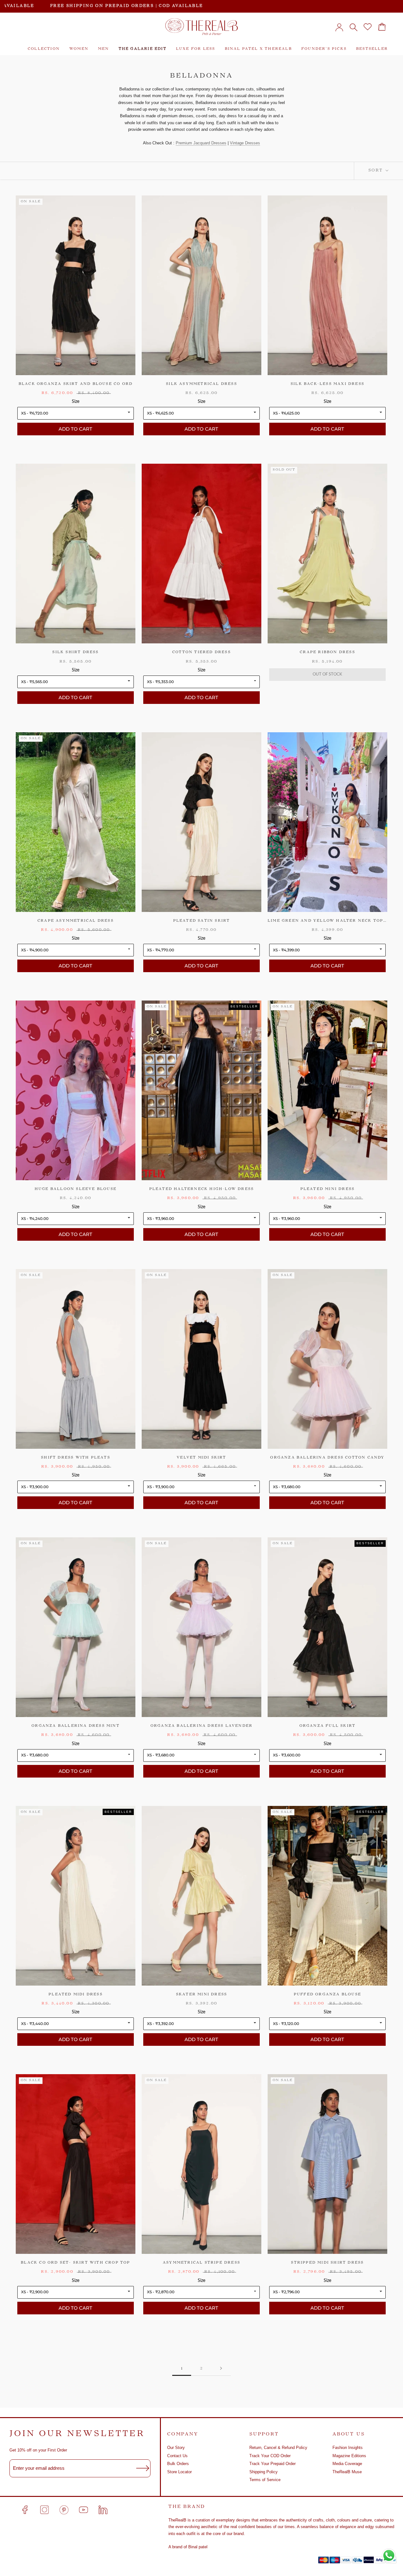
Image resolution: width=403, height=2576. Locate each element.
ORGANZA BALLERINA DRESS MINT (76, 1726)
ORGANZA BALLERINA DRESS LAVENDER (201, 1726)
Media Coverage (347, 2464)
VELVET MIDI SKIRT (201, 1458)
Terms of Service (265, 2480)
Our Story (176, 2448)
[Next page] (221, 2369)
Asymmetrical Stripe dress (201, 2263)
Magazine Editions (349, 2456)
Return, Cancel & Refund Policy (278, 2448)
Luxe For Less (196, 49)
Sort (376, 171)
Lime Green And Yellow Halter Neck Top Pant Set (327, 921)
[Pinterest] (64, 2510)
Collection (44, 49)
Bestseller (372, 49)
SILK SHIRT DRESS (75, 652)
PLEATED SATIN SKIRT (202, 921)
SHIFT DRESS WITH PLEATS (76, 1458)
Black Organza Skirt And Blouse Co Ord (76, 384)
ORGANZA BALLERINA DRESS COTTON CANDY (327, 1458)
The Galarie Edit (143, 49)
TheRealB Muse (347, 2472)
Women (79, 49)
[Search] (353, 27)
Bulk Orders (178, 2464)
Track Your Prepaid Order (272, 2464)
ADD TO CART (75, 429)
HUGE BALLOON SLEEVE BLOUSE (76, 1189)
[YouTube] (83, 2510)
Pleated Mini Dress (328, 1189)
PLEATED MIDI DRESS (76, 1995)
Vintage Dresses (245, 143)
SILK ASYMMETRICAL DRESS (201, 384)
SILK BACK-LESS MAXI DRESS (327, 384)
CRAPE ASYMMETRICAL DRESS (76, 921)
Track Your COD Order (270, 2456)
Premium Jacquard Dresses (201, 143)
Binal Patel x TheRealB (258, 49)
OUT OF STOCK (327, 674)
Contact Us (177, 2456)
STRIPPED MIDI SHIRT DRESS (327, 2263)
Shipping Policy (264, 2472)
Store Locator (179, 2472)
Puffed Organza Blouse (327, 1995)
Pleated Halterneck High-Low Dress (202, 1189)
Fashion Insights (348, 2448)
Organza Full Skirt (328, 1726)
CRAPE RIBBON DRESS (327, 652)
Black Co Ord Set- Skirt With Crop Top (75, 2263)
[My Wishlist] (368, 27)
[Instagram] (44, 2510)
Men (104, 49)
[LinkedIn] (103, 2510)
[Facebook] (25, 2510)
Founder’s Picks (324, 49)
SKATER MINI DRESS (201, 1995)
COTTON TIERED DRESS (201, 652)
